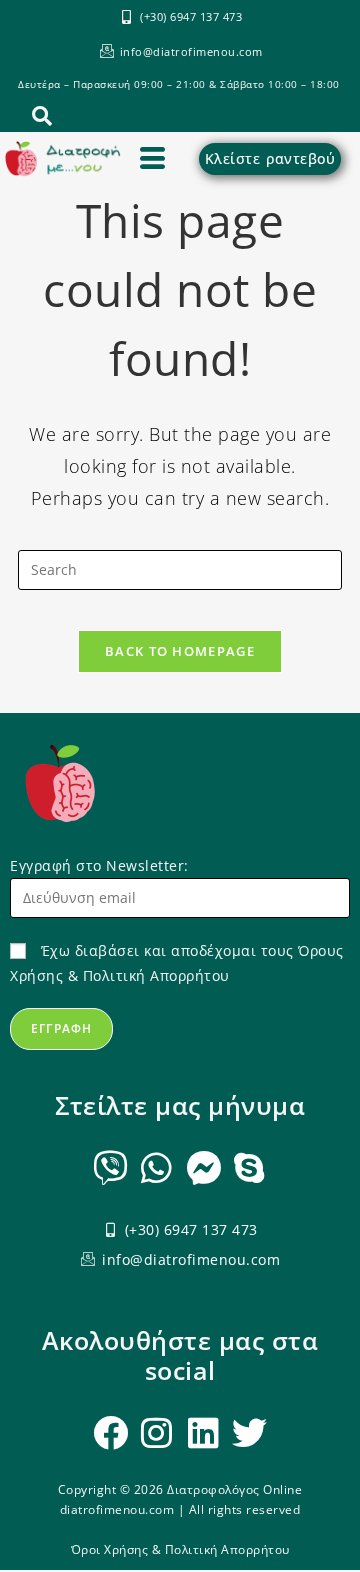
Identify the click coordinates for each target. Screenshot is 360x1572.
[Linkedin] (203, 1432)
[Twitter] (249, 1432)
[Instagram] (156, 1432)
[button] (35, 118)
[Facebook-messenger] (203, 1167)
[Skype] (249, 1167)
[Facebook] (110, 1432)
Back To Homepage (180, 651)
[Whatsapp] (156, 1167)
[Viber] (110, 1167)
